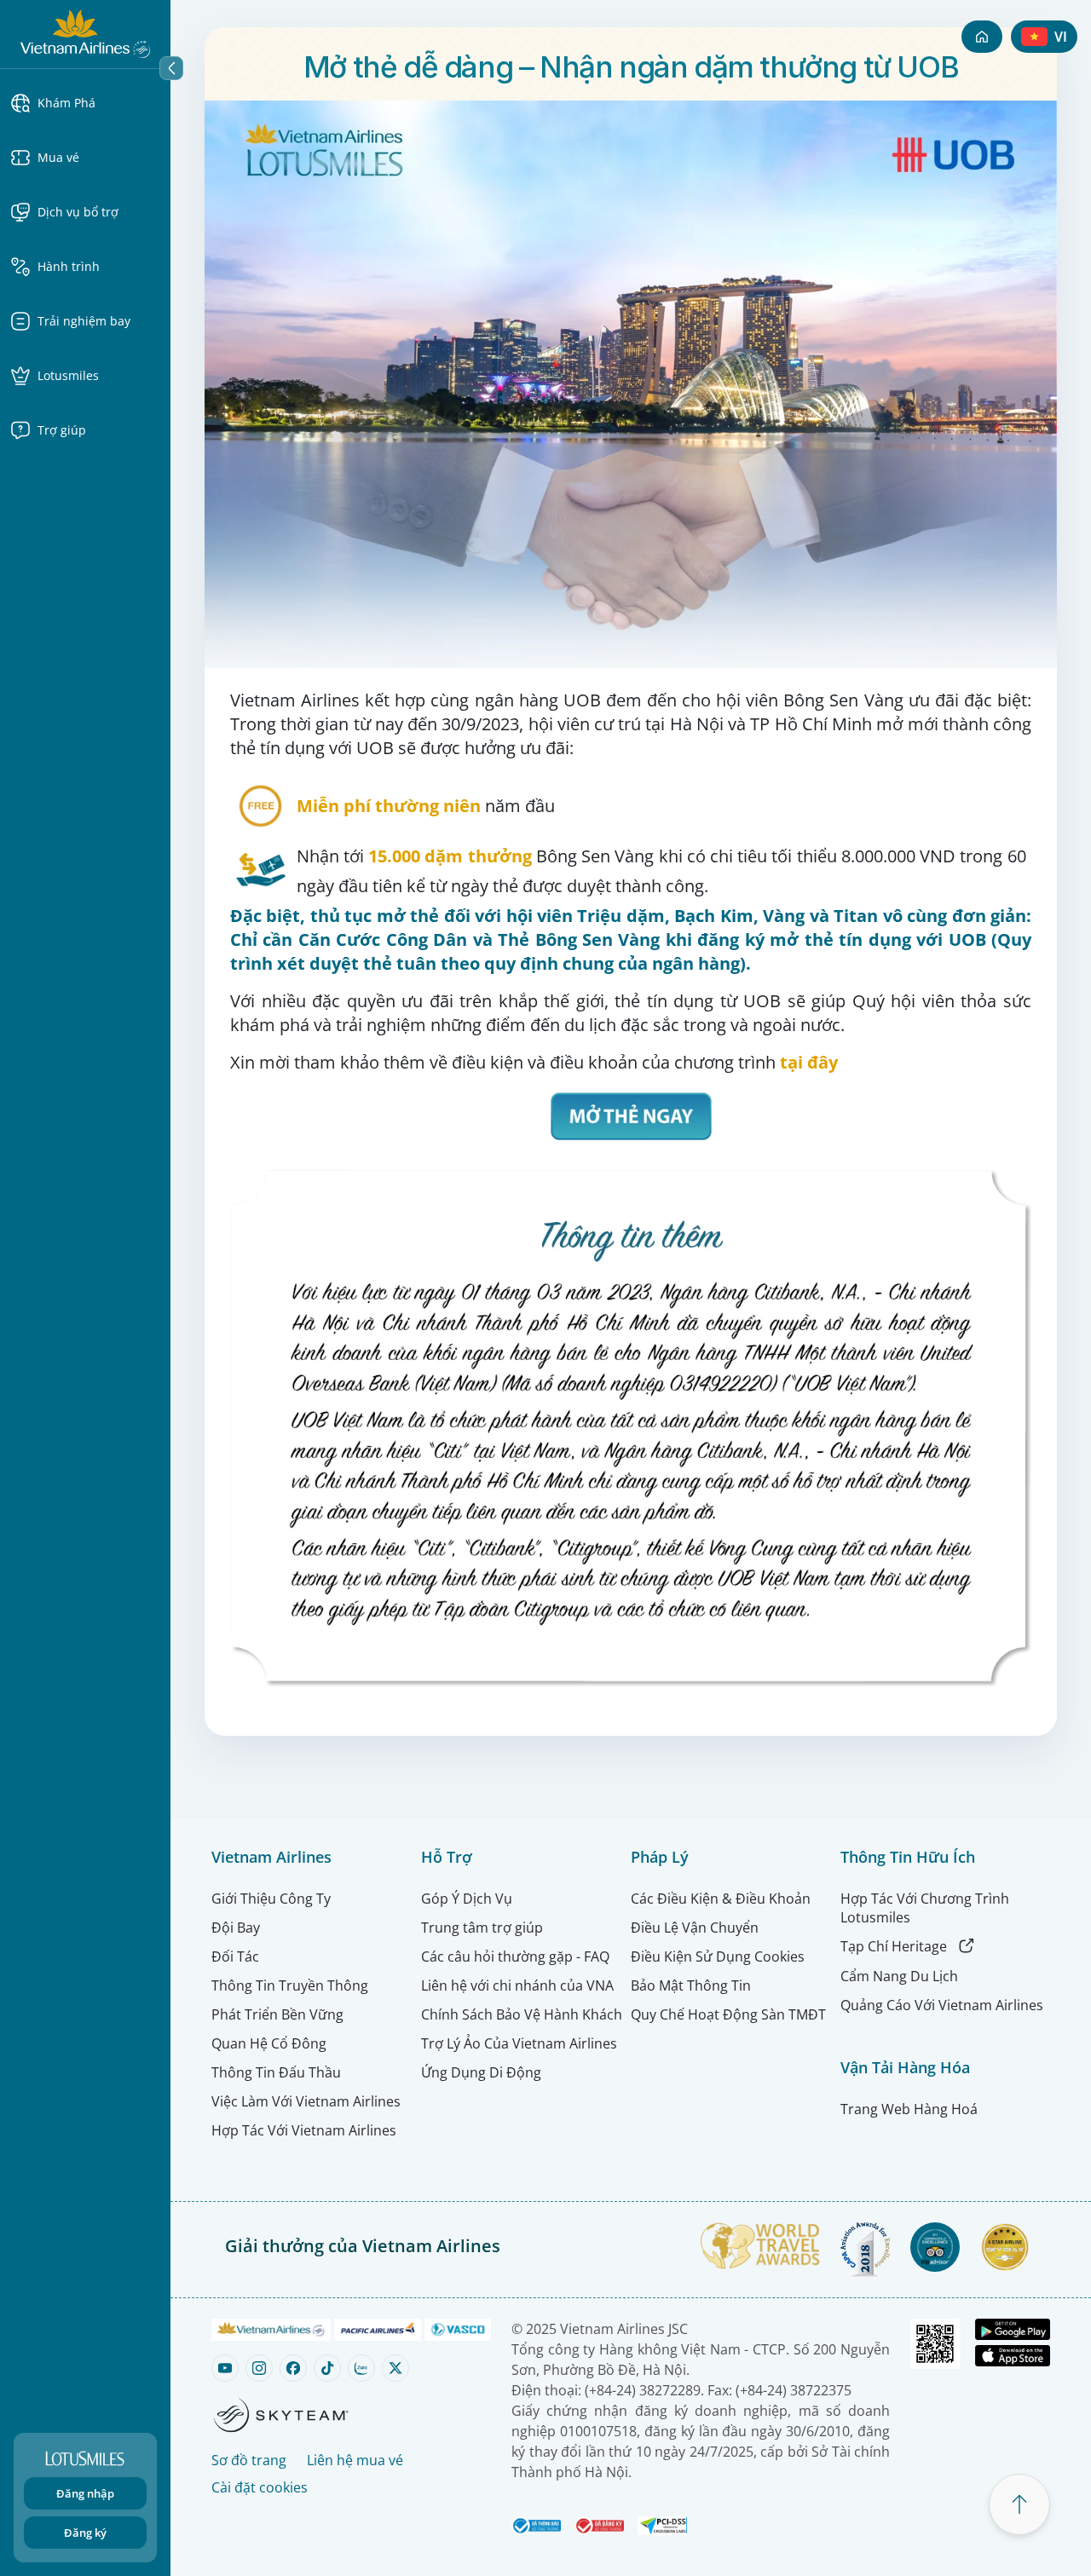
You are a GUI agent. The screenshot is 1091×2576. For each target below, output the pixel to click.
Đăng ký (85, 2533)
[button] (85, 103)
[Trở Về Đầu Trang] (1019, 2504)
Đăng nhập (85, 2493)
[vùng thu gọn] (171, 68)
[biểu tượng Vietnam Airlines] (85, 32)
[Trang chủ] (982, 37)
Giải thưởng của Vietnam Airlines (363, 2246)
